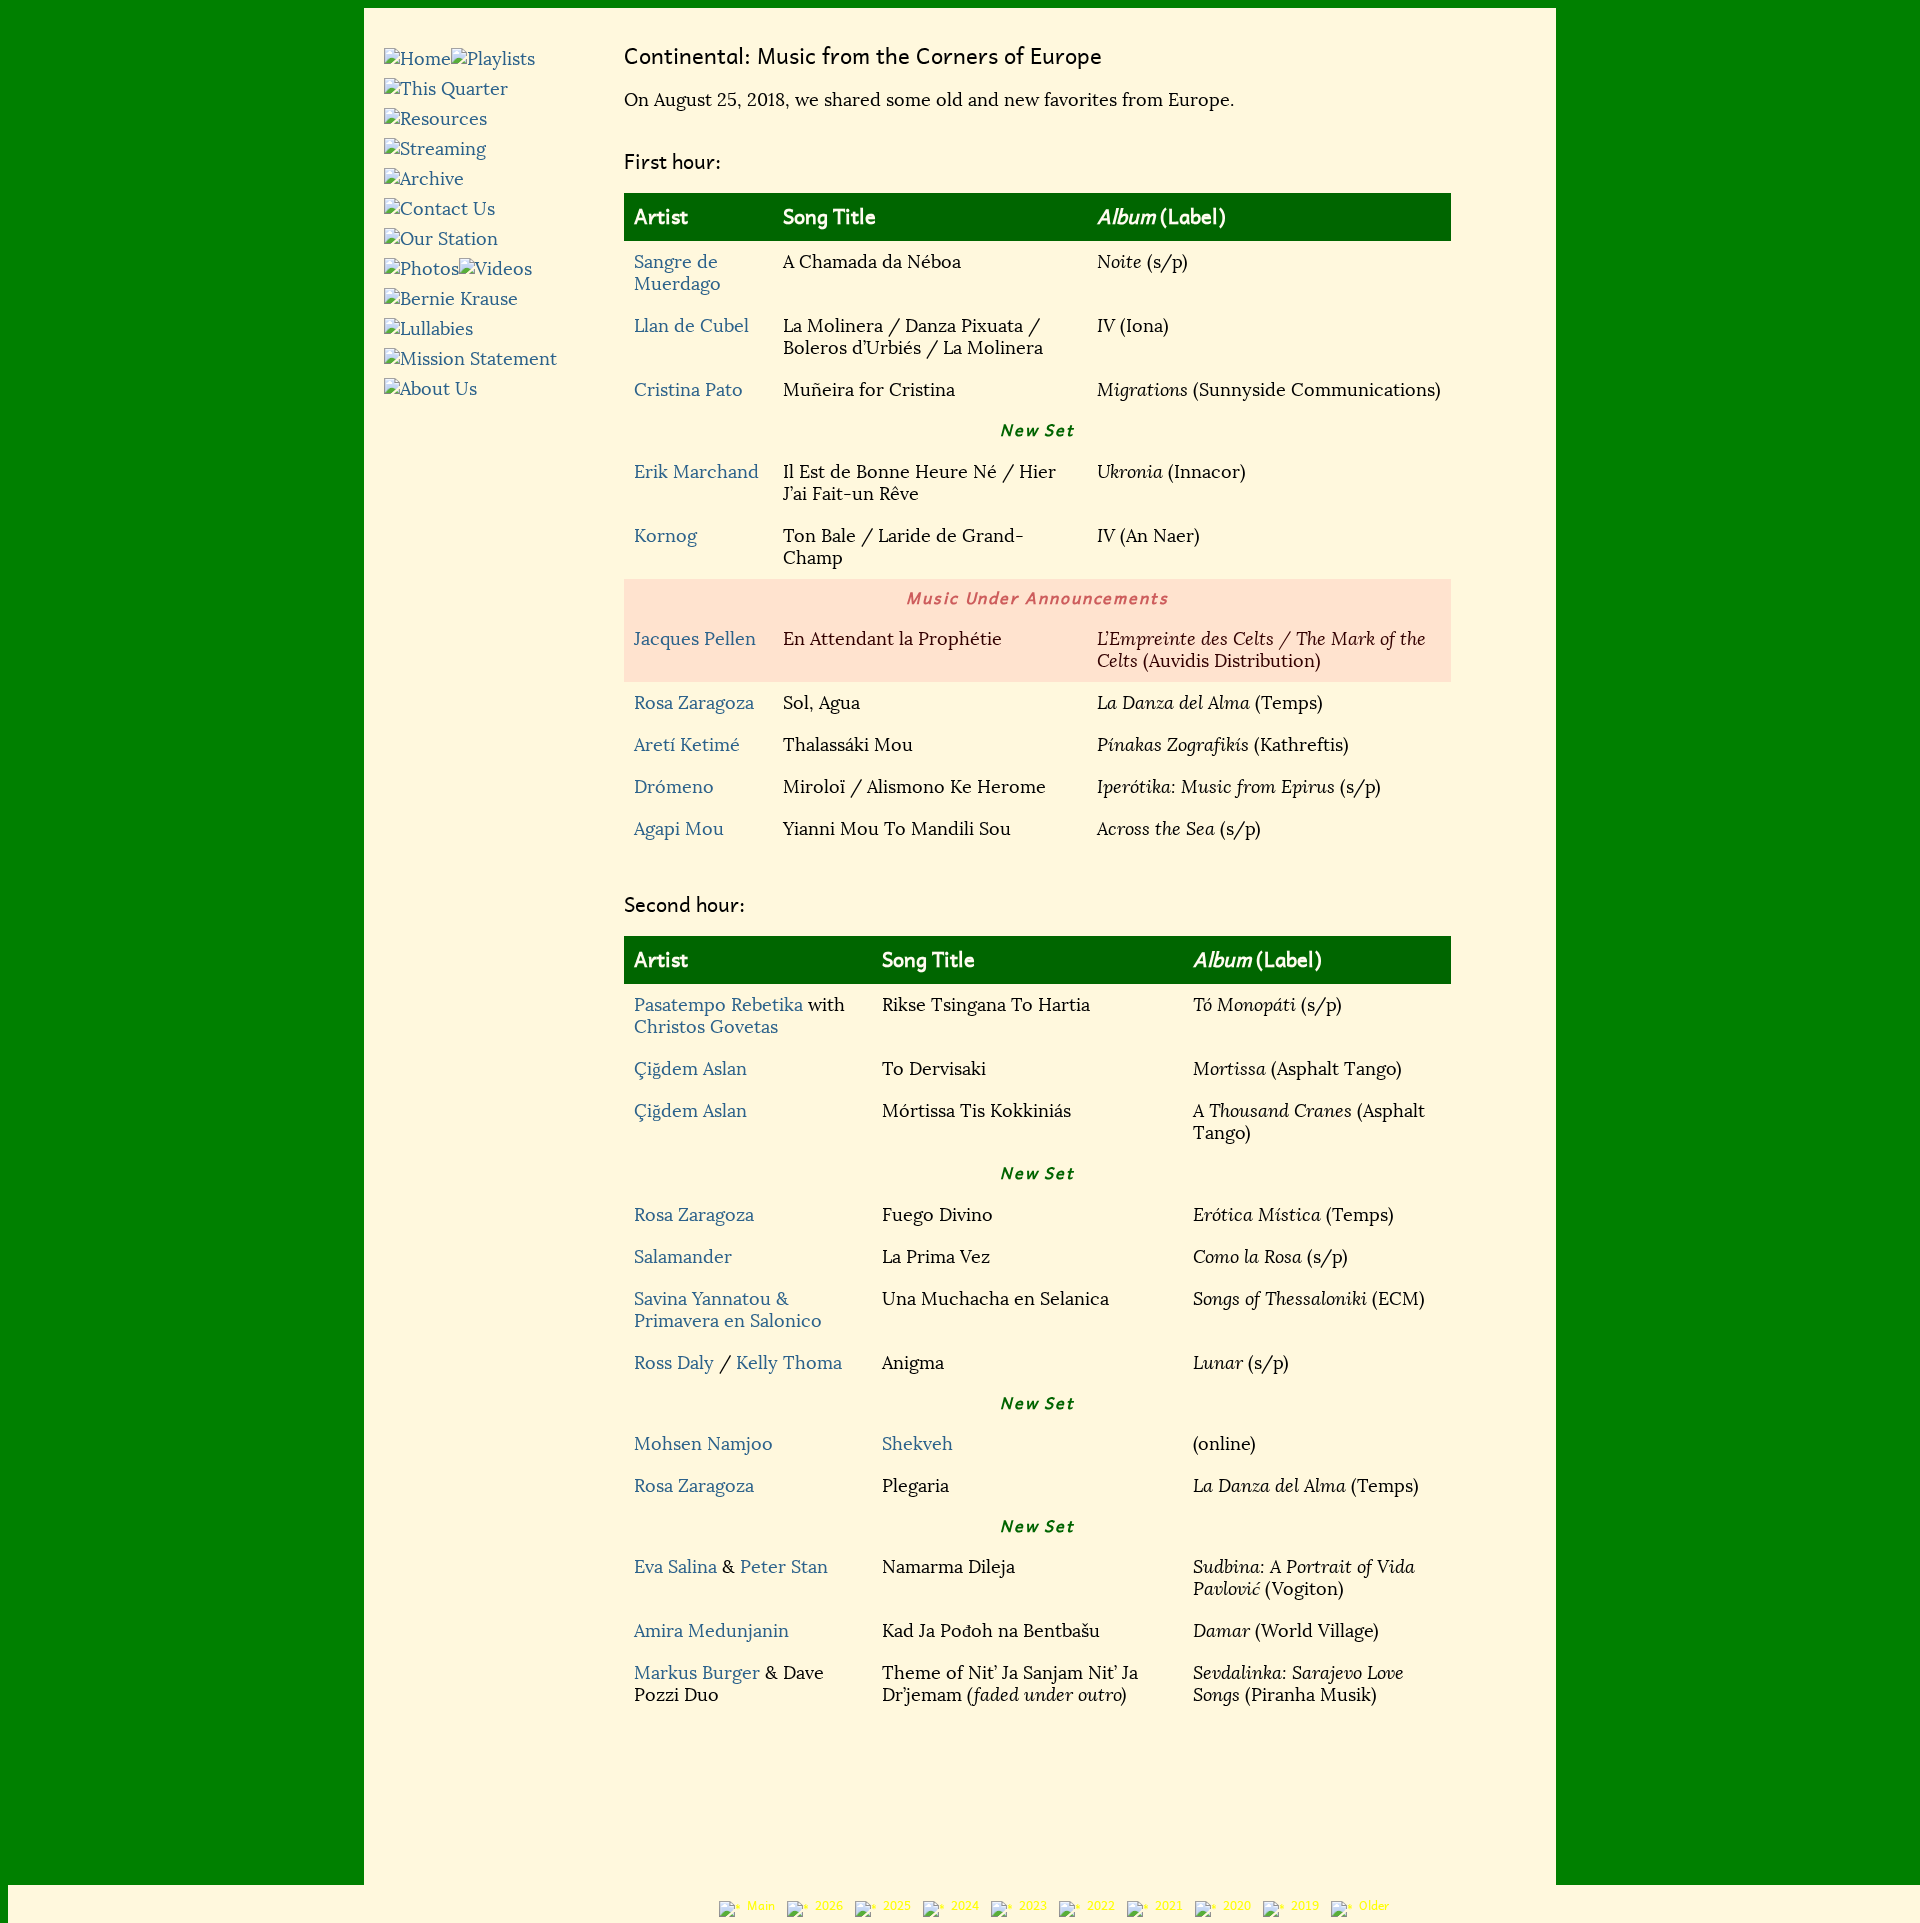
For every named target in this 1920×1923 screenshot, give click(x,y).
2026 (826, 1906)
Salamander (683, 1257)
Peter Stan (784, 1567)
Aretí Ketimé (687, 745)
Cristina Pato (688, 390)
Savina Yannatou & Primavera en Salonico (728, 1310)
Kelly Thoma (789, 1363)
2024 (962, 1906)
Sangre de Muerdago (677, 273)
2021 (1166, 1906)
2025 (894, 1906)
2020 (1234, 1906)
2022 (1098, 1906)
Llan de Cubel (691, 326)
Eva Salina (675, 1567)
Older (1371, 1906)
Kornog (665, 536)
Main (758, 1906)
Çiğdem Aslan (690, 1069)
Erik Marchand (696, 472)
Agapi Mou (679, 829)
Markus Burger (697, 1673)
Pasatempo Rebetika (718, 1005)
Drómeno (674, 787)
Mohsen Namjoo (703, 1444)
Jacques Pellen (695, 639)
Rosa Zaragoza (694, 703)
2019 (1302, 1906)
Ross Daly (674, 1363)
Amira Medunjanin (711, 1631)
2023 (1030, 1906)
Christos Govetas (706, 1027)
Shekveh (917, 1444)
